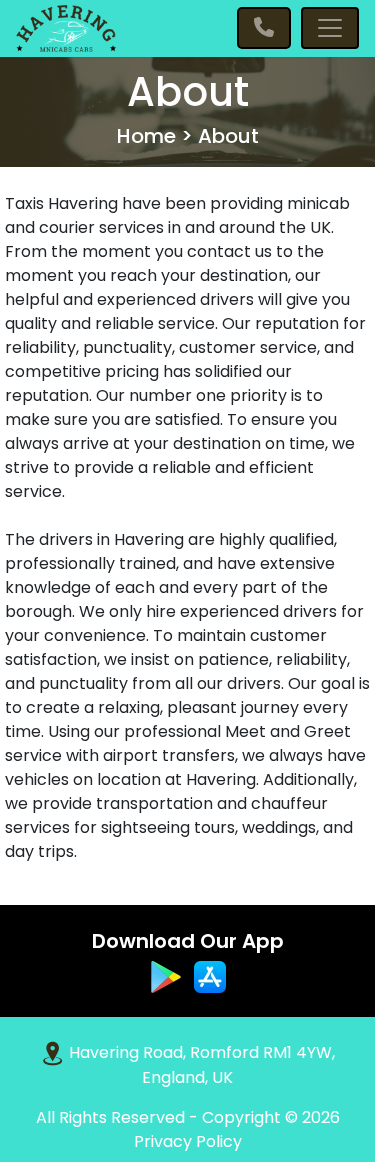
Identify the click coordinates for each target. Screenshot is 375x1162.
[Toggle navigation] (330, 28)
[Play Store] (168, 976)
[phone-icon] (264, 28)
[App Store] (210, 976)
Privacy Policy (188, 1141)
